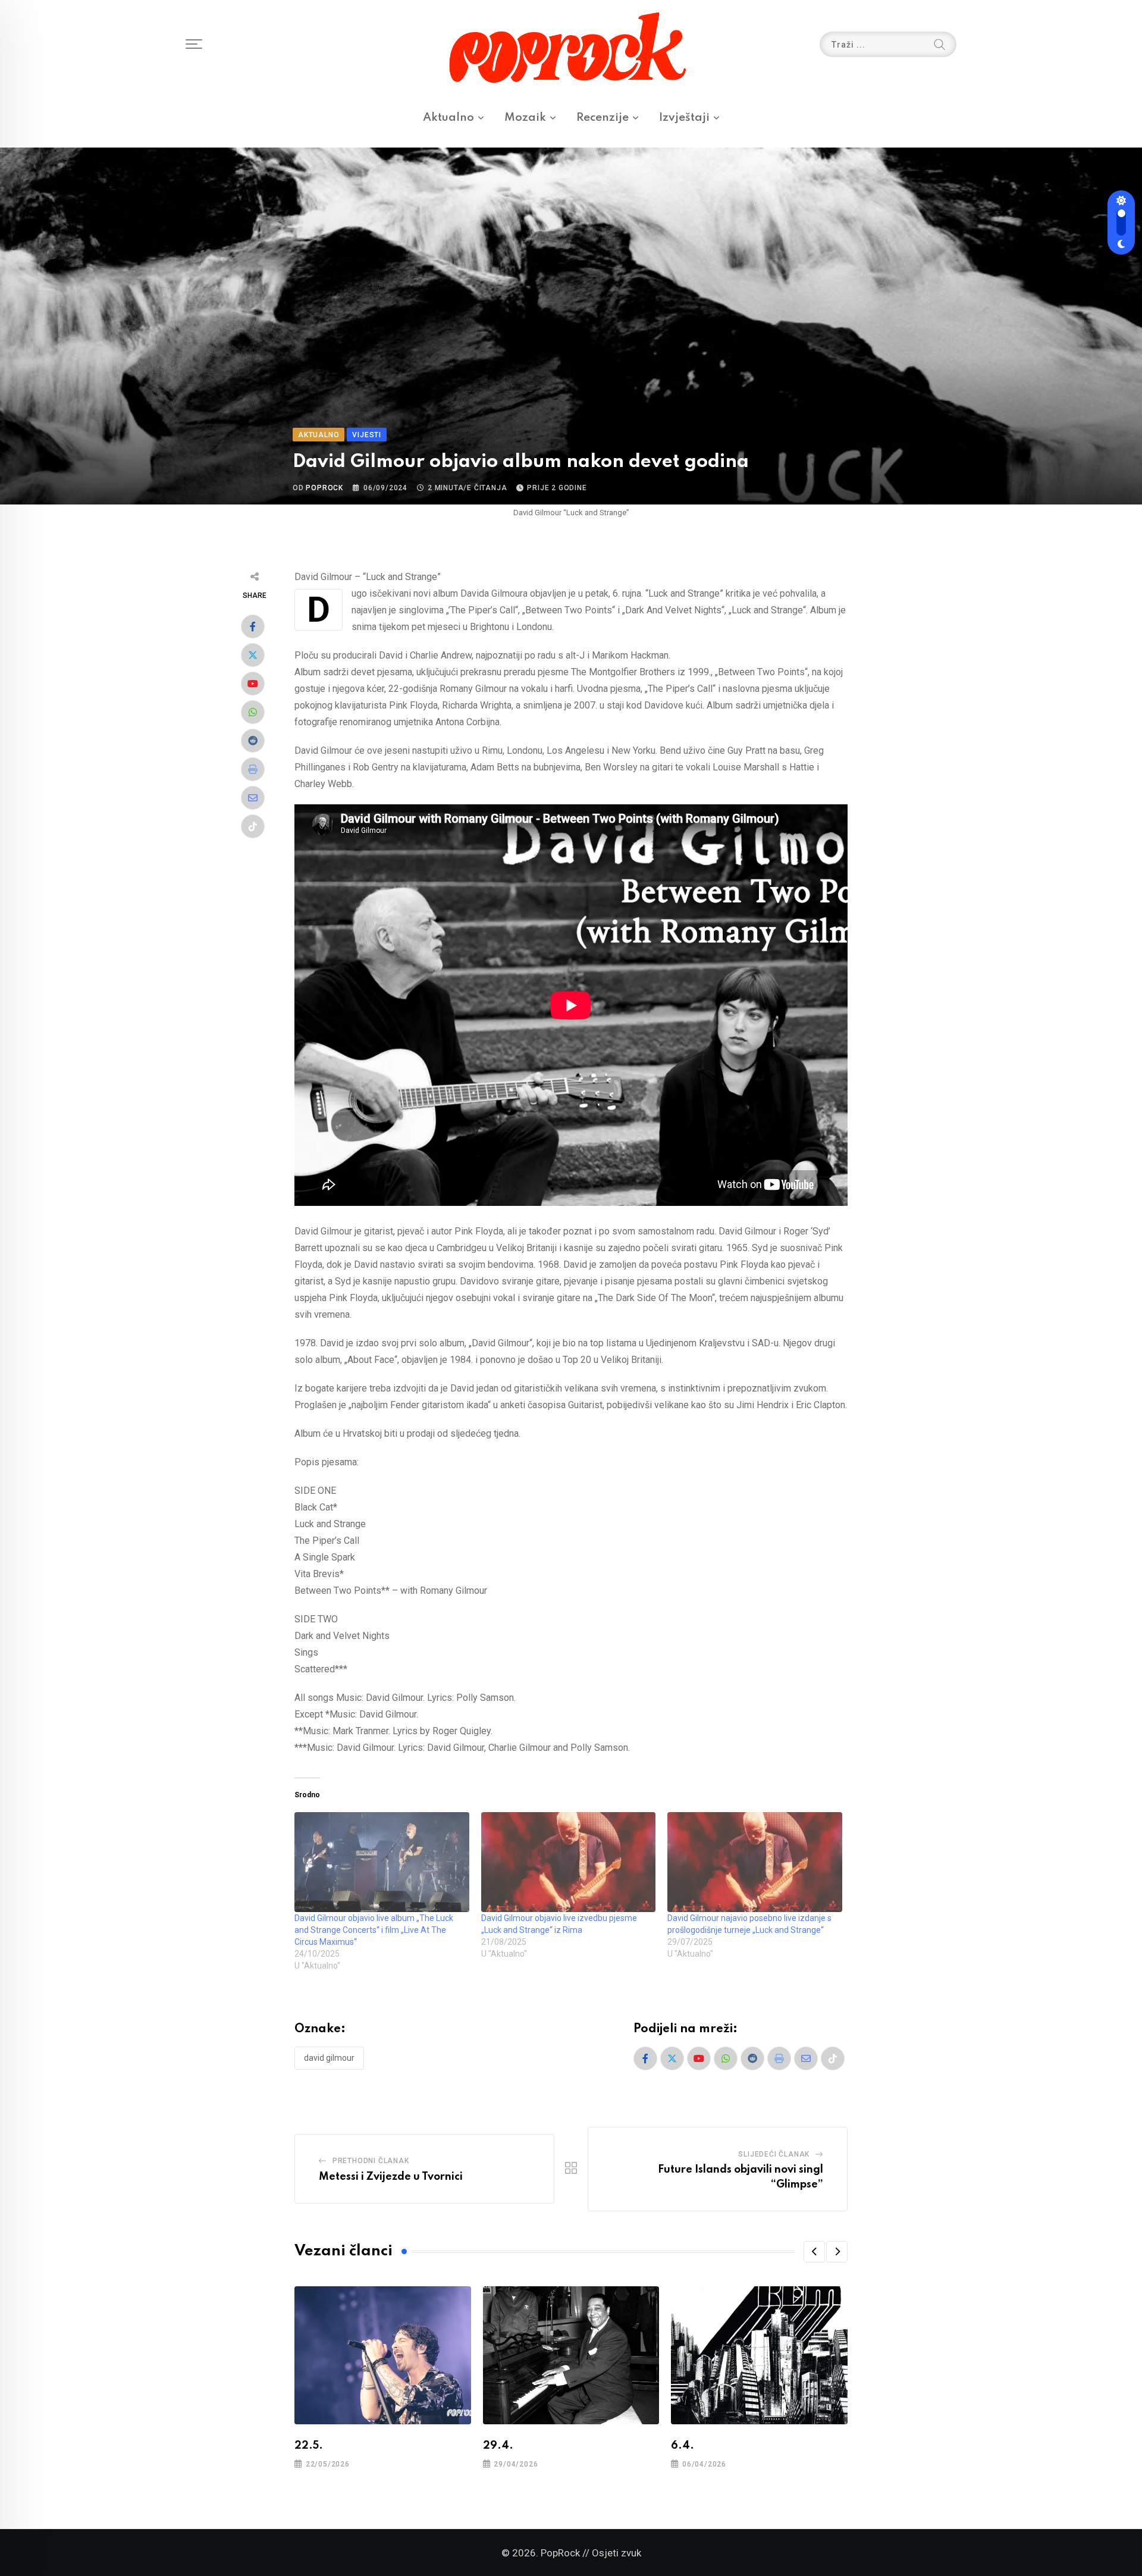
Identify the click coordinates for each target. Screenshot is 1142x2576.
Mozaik (525, 117)
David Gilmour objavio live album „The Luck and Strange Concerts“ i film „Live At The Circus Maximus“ (374, 1930)
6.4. (683, 2446)
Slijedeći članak (774, 2154)
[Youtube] (253, 684)
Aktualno (448, 117)
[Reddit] (253, 741)
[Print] (253, 769)
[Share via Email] (253, 798)
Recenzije (603, 117)
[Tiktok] (253, 826)
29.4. (498, 2446)
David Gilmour (329, 2058)
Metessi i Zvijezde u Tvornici (391, 2177)
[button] (814, 2252)
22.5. (309, 2446)
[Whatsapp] (253, 712)
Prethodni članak (371, 2161)
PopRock (324, 488)
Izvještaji (684, 117)
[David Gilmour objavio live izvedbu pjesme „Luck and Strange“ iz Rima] (569, 1862)
